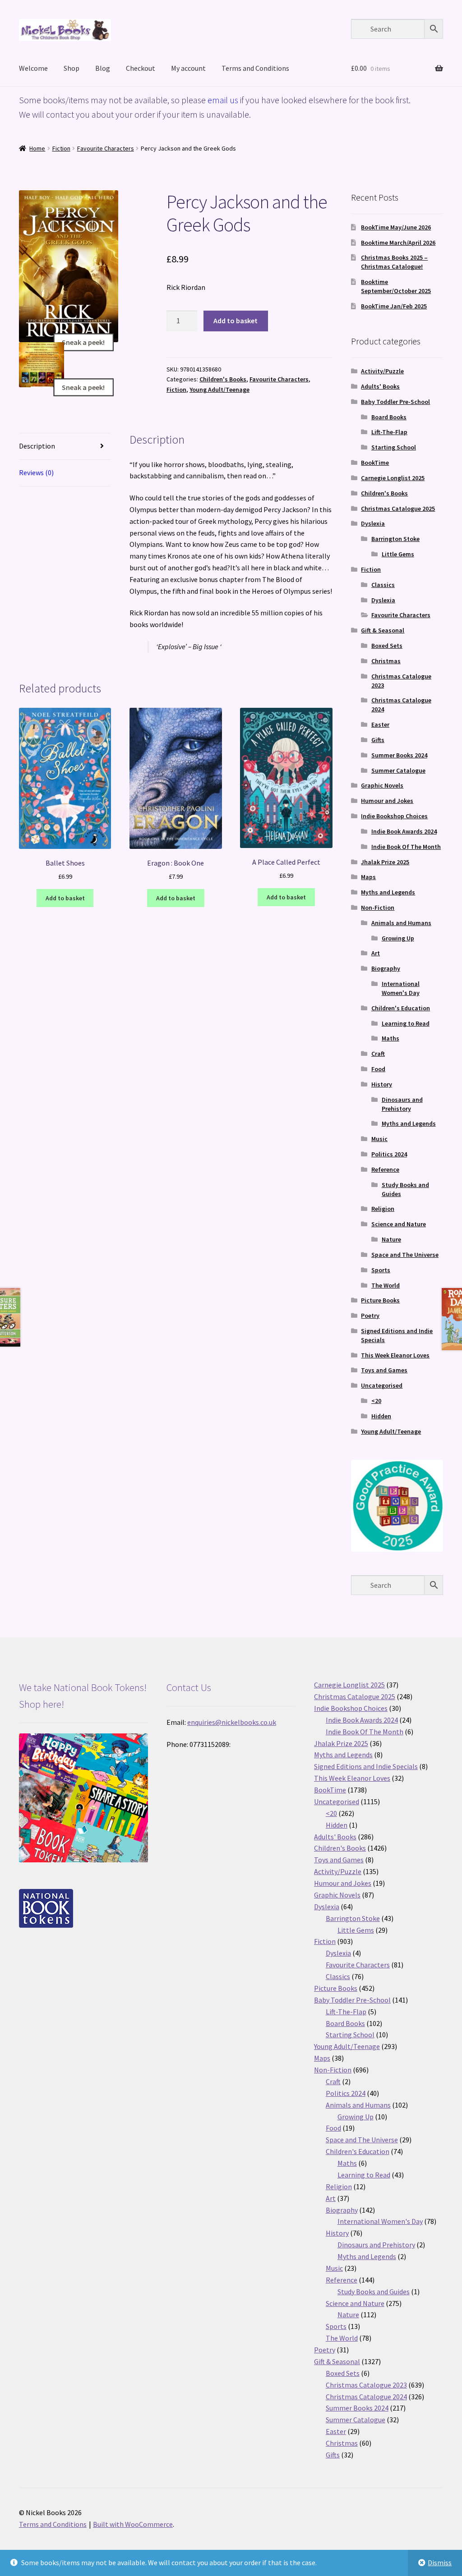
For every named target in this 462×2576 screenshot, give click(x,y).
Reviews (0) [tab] (36, 472)
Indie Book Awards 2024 (404, 831)
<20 (376, 1401)
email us (223, 100)
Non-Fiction (378, 908)
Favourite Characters (106, 148)
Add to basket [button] (65, 898)
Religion (383, 1209)
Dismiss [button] (440, 2562)
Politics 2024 (389, 1154)
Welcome (33, 68)
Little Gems (398, 554)
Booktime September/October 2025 (396, 286)
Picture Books (380, 1300)
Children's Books (223, 379)
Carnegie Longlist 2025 (393, 478)
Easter (380, 724)
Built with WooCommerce (133, 2524)
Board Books (389, 417)
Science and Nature (399, 1224)
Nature (391, 1239)
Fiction (61, 148)
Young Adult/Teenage (219, 390)
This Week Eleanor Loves (395, 1355)
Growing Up (398, 938)
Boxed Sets (387, 646)
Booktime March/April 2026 (398, 243)
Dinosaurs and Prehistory (402, 1104)
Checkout (141, 68)
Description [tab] (37, 446)
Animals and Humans (401, 923)
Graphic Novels (382, 785)
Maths (390, 1038)
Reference (385, 1169)
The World (386, 1285)
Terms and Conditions (255, 68)
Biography (386, 968)
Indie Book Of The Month (406, 847)
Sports (381, 1270)
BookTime (375, 463)
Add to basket (236, 321)
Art (376, 953)
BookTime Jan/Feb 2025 (394, 306)
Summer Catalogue (398, 770)
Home (37, 148)
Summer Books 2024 (399, 755)
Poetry (370, 1316)
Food (378, 1069)
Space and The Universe (405, 1255)
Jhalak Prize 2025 (385, 862)
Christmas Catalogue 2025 (398, 509)
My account (188, 68)
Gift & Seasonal (383, 630)
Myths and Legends (388, 892)
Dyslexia (373, 523)
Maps (368, 877)
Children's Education (401, 1008)
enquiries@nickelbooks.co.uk (232, 1722)
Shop (72, 68)
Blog (103, 68)
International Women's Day (401, 988)
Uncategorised (382, 1385)
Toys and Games (384, 1370)
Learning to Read (406, 1023)
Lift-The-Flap (389, 432)
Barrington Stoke (395, 539)
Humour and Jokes (387, 801)
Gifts (378, 740)
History (382, 1084)
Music (379, 1139)
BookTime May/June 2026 (396, 227)
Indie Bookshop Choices (394, 816)
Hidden (381, 1416)
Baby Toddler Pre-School (395, 402)
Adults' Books (380, 386)
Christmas (386, 661)
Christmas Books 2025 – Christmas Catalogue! (394, 262)
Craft (378, 1054)
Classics (383, 585)
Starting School (394, 447)
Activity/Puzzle (382, 371)
